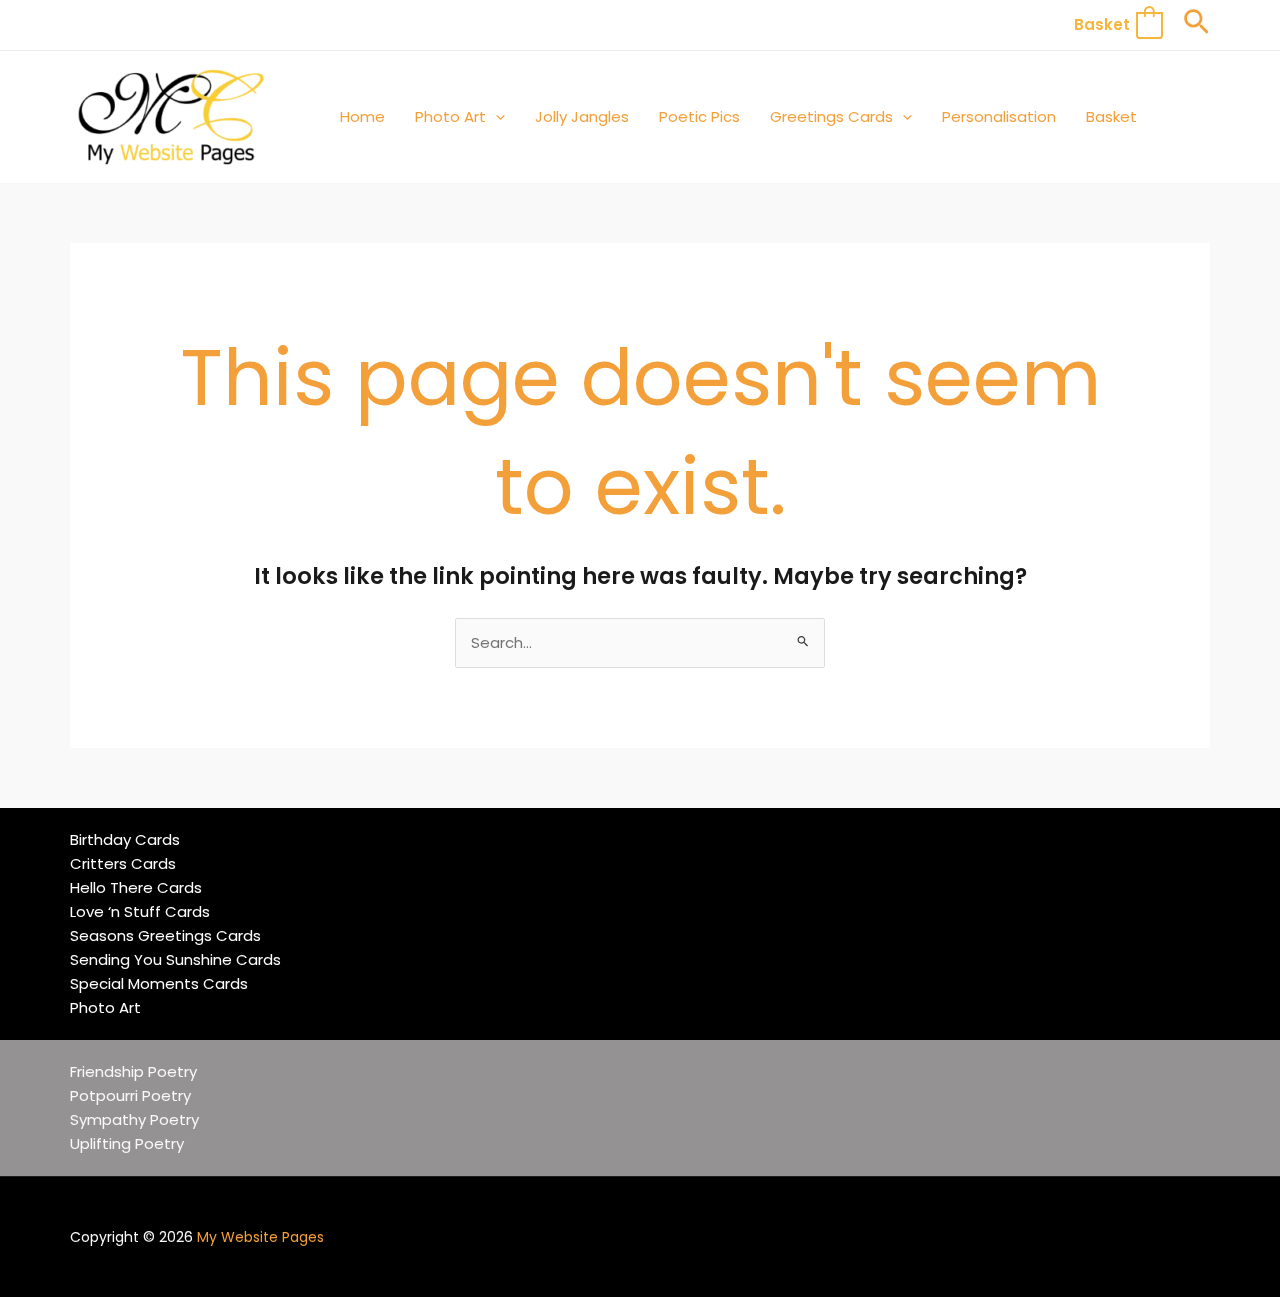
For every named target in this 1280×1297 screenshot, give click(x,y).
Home (362, 116)
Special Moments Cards (159, 983)
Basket (1111, 116)
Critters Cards (123, 863)
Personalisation (999, 116)
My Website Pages (260, 1237)
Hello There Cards (136, 887)
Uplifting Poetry (127, 1143)
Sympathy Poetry (134, 1119)
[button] (1196, 25)
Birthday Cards (125, 839)
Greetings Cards (831, 116)
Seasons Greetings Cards (165, 935)
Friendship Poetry (133, 1071)
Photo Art (450, 116)
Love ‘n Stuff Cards (140, 911)
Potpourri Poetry (130, 1095)
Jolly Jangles (582, 116)
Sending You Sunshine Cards (175, 959)
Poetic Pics (699, 116)
